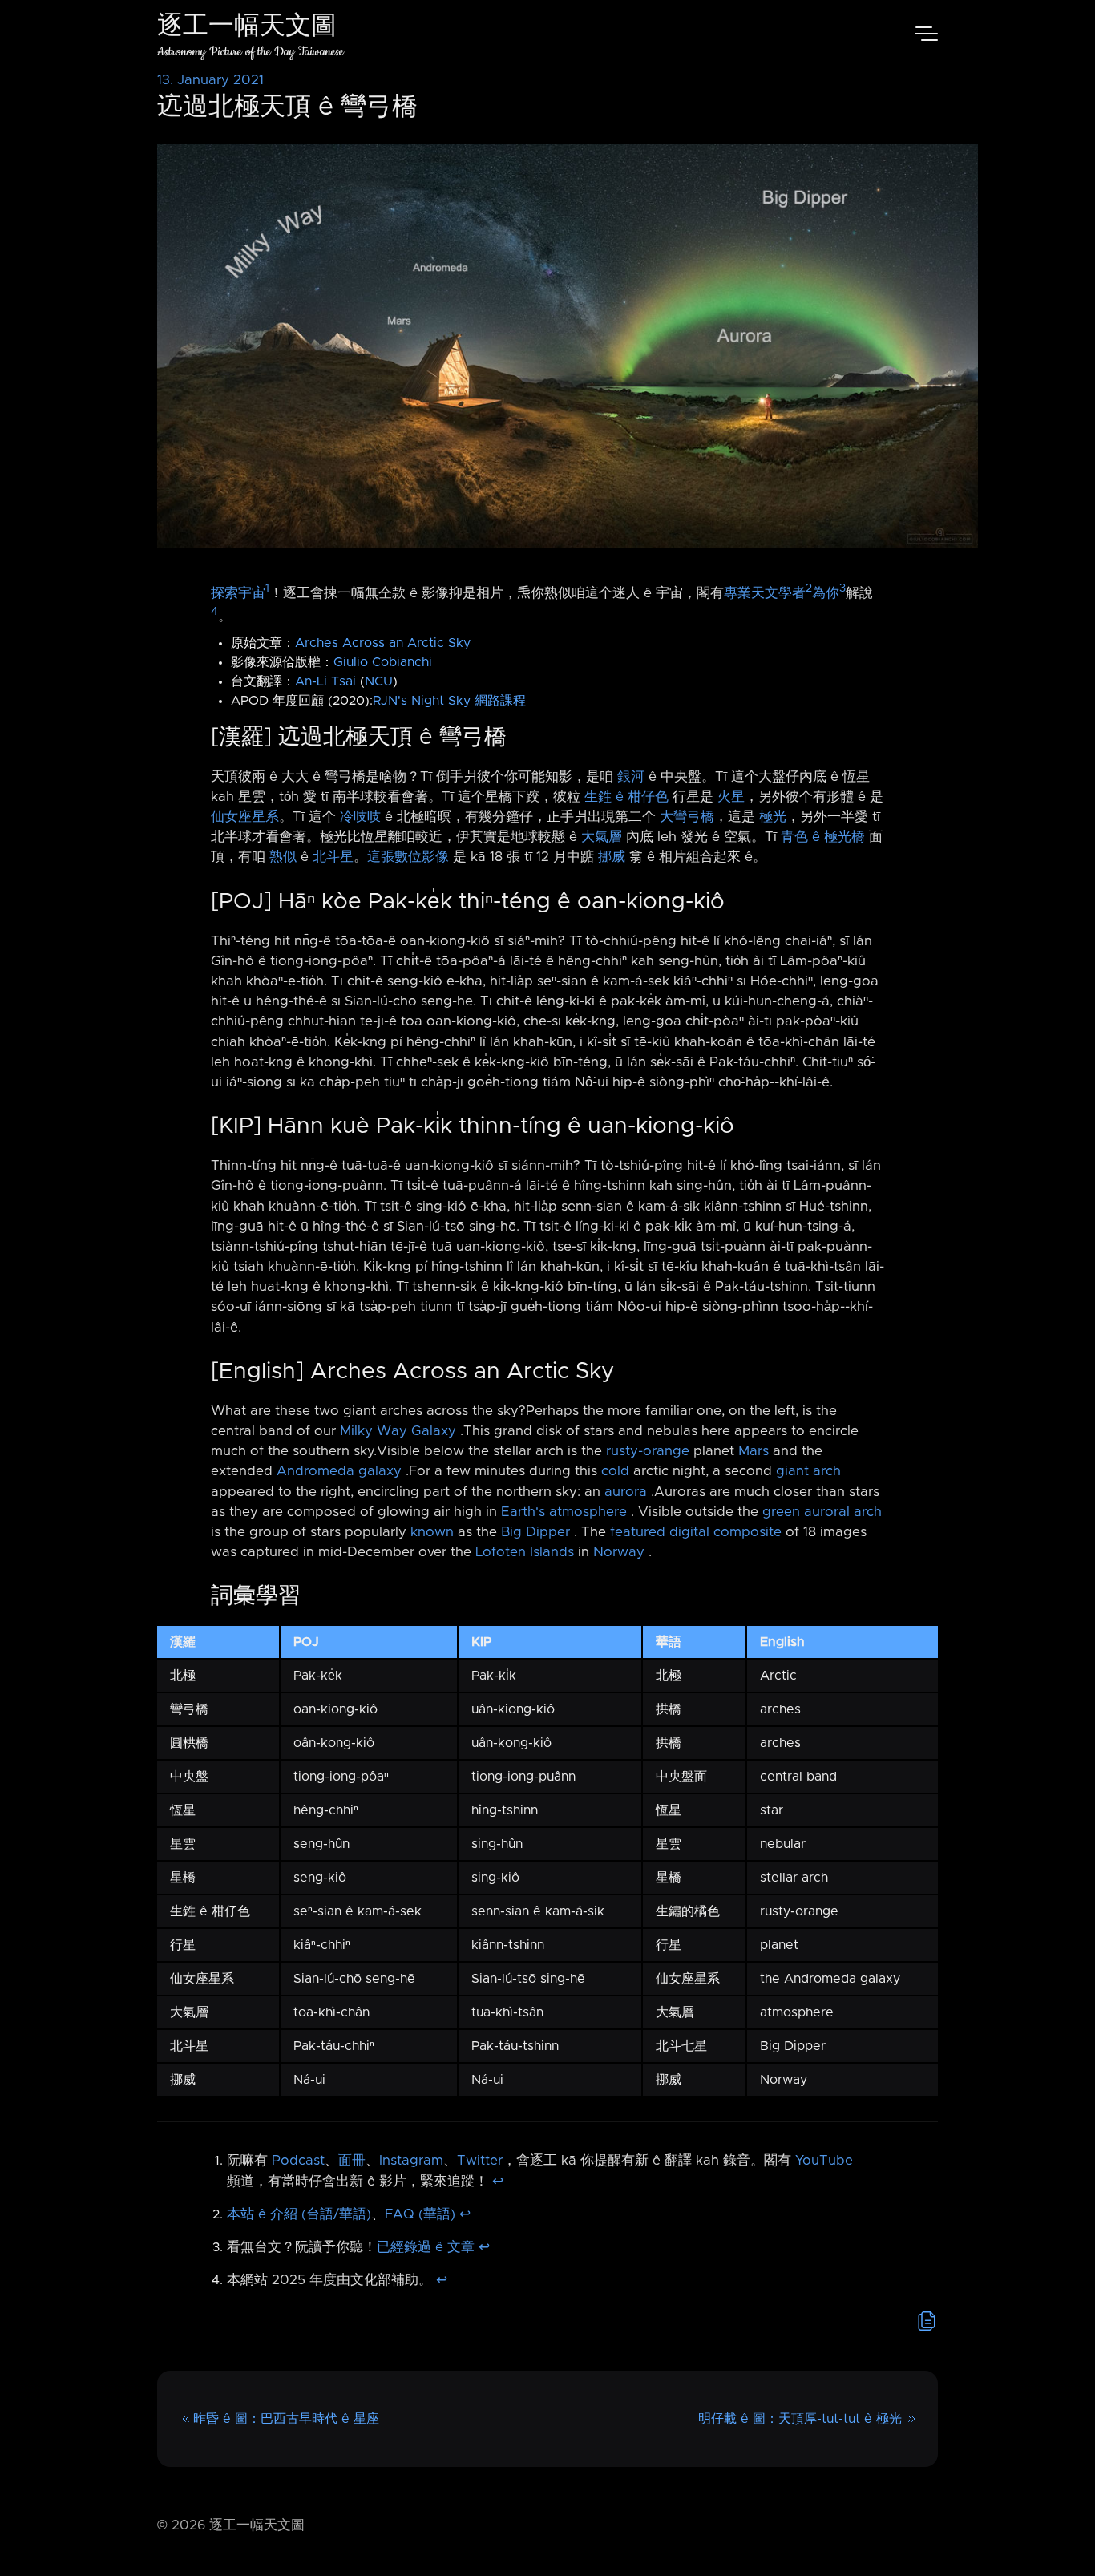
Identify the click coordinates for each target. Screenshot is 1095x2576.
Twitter (480, 2161)
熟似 (283, 857)
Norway (619, 1552)
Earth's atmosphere (564, 1512)
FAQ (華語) (420, 2214)
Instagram (411, 2161)
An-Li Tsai (325, 681)
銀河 (631, 777)
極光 (773, 817)
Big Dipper (535, 1532)
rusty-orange (648, 1451)
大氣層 (602, 837)
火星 (731, 797)
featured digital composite (696, 1532)
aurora (626, 1492)
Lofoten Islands (525, 1552)
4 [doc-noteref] (214, 612)
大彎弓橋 (687, 817)
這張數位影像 (408, 857)
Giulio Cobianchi (383, 662)
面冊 (352, 2161)
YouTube (824, 2161)
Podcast (298, 2161)
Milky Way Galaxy (398, 1431)
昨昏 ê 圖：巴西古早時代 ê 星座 (286, 2419)
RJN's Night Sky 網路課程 (449, 701)
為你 (826, 593)
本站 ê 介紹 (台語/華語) (299, 2214)
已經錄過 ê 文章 (426, 2247)
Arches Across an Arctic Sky (383, 643)
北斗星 (333, 857)
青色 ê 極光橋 (823, 837)
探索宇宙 (238, 593)
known (432, 1532)
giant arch (808, 1471)
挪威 (612, 857)
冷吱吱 (360, 817)
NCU (379, 681)
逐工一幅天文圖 (247, 28)
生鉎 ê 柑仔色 (626, 797)
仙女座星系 (245, 817)
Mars (754, 1451)
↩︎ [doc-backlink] (498, 2182)
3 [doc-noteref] (842, 588)
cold (615, 1471)
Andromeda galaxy (339, 1471)
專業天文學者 (765, 593)
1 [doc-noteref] (267, 588)
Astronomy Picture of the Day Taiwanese (251, 52)
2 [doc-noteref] (809, 588)
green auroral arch (822, 1512)
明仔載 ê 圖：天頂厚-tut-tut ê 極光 (800, 2419)
